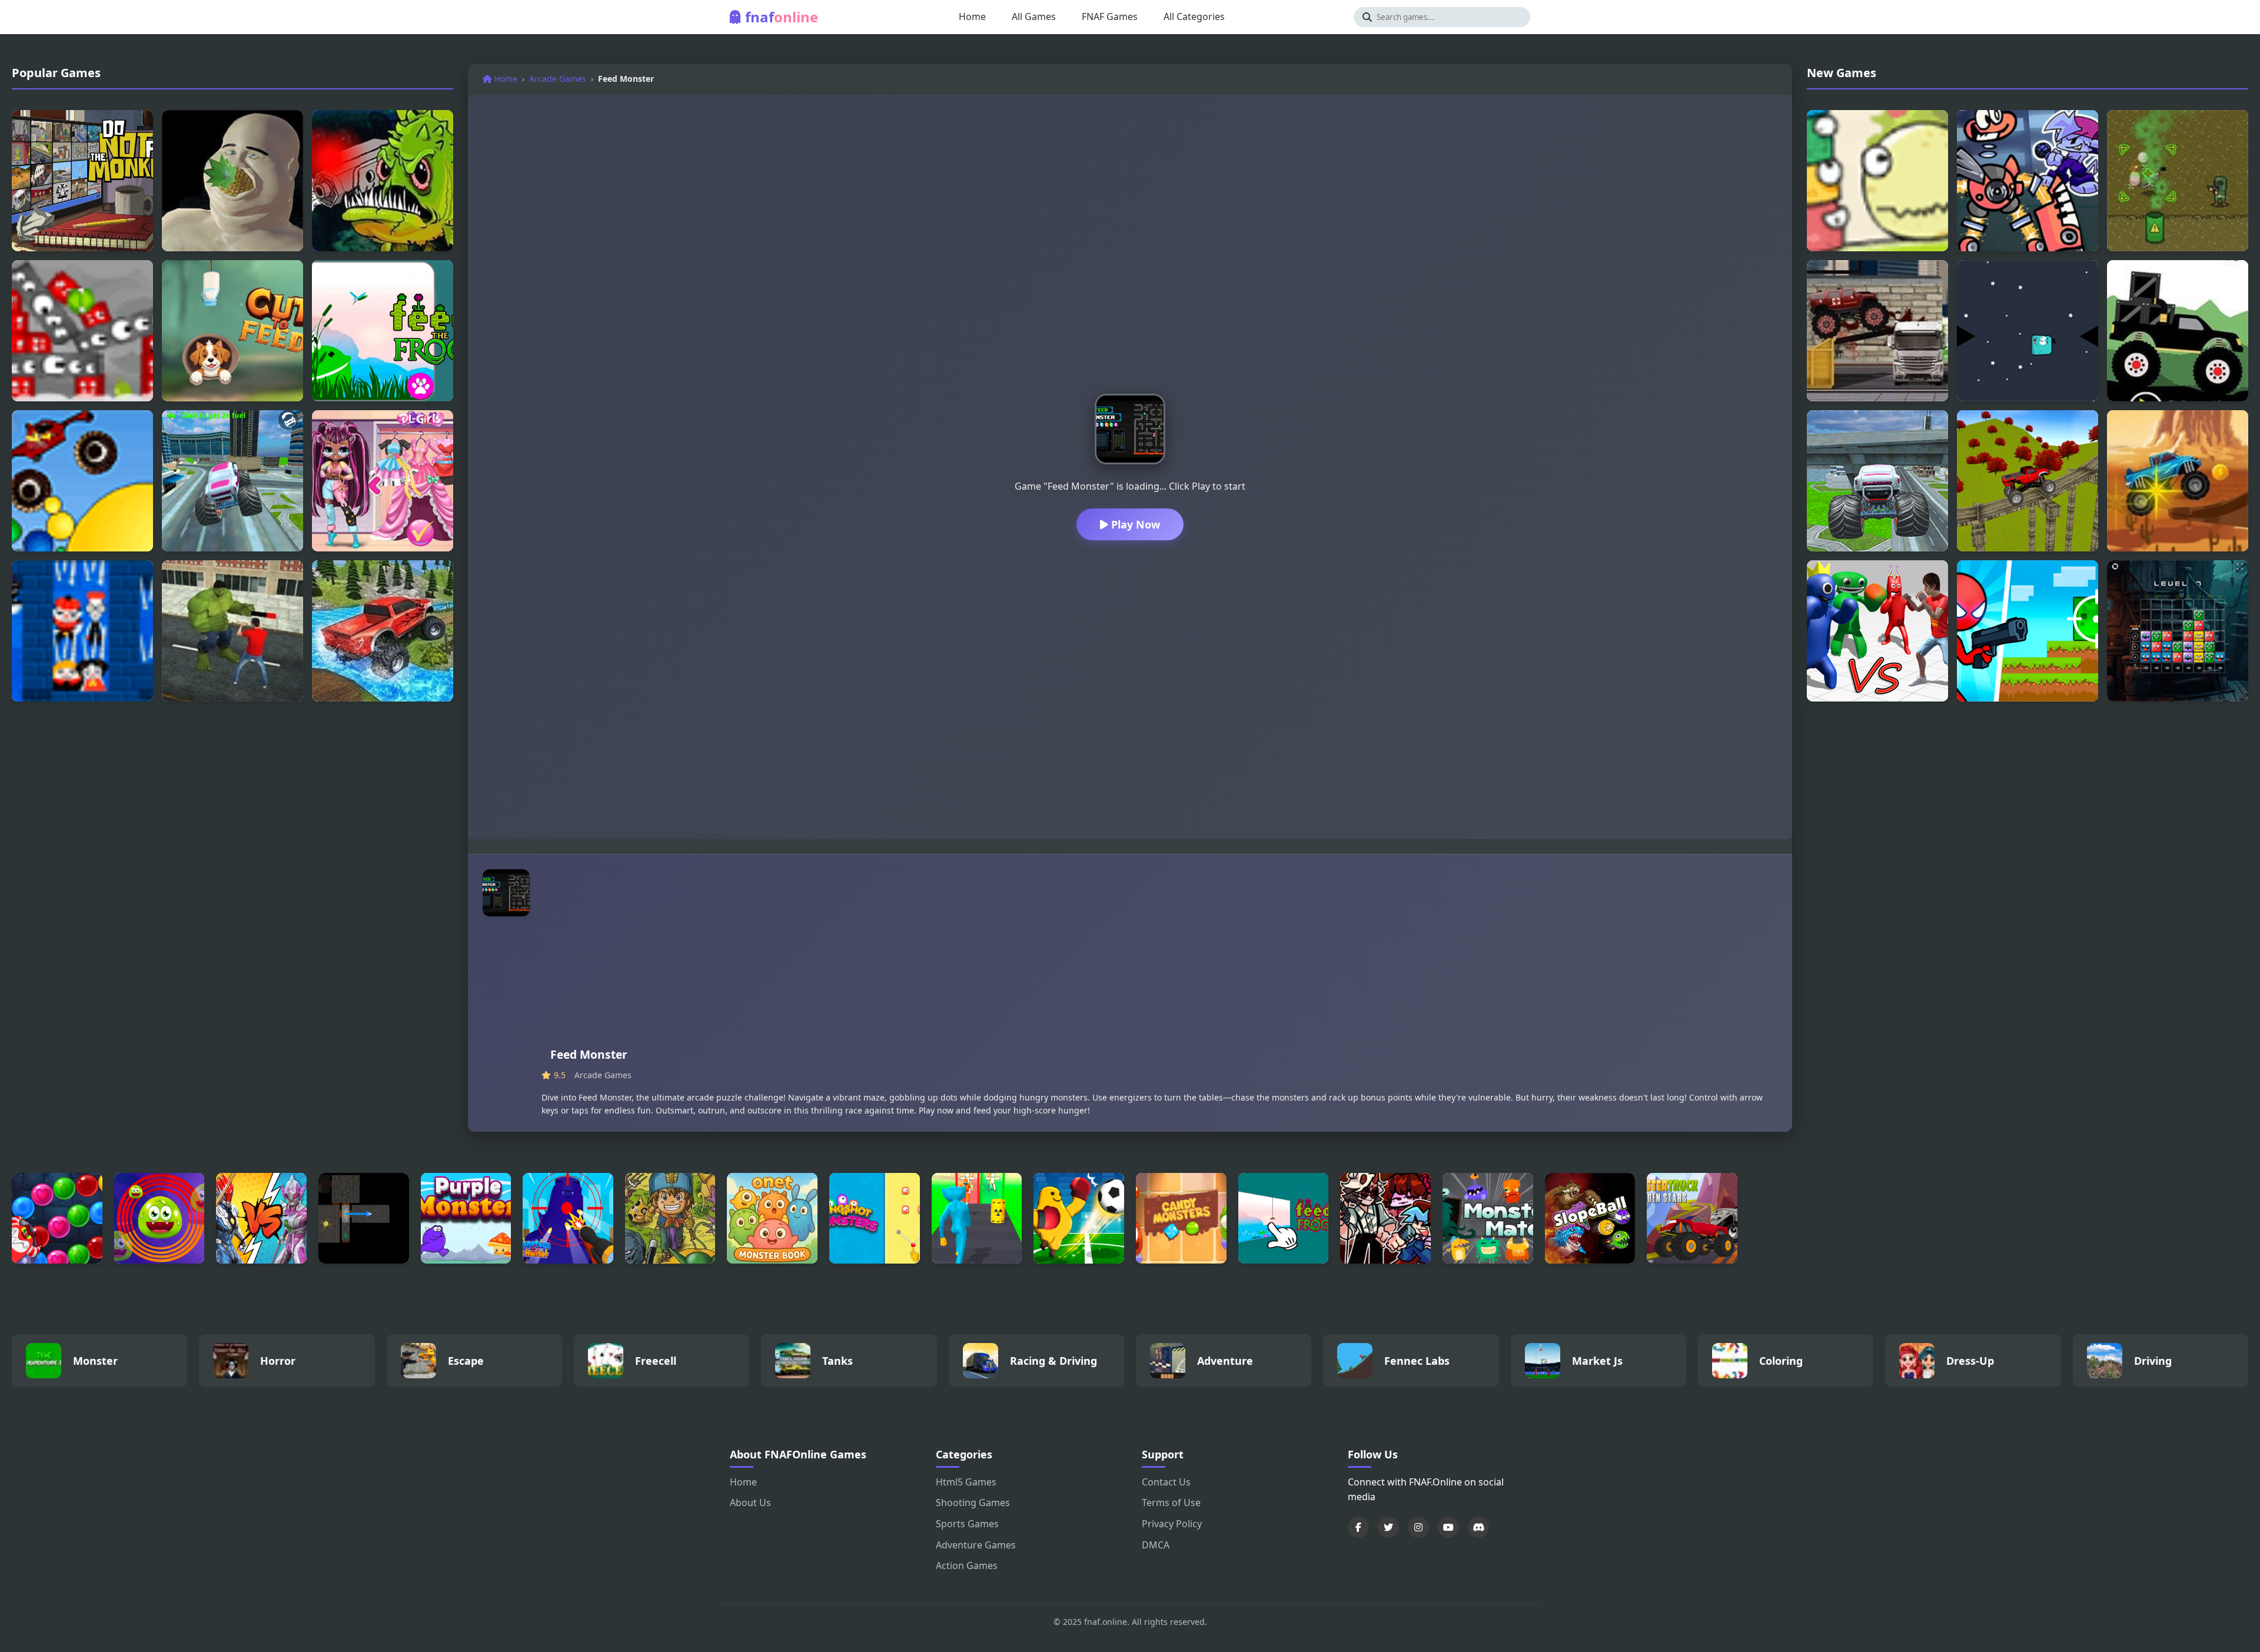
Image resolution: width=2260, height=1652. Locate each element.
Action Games (967, 1565)
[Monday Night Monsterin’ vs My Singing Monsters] (2028, 181)
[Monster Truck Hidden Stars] (1692, 1218)
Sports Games (967, 1524)
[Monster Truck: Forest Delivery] (2178, 331)
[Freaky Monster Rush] (977, 1218)
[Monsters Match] (1488, 1218)
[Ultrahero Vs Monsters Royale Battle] (261, 1218)
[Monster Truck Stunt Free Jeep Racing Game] (232, 481)
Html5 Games (966, 1482)
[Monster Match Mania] (2178, 631)
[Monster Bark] (82, 631)
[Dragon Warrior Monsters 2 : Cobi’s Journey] (670, 1218)
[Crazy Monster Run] (2028, 331)
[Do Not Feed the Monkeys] (82, 181)
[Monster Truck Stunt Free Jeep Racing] (1877, 481)
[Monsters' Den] (364, 1218)
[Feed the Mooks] (82, 331)
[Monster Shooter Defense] (57, 1218)
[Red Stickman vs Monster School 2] (2028, 631)
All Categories (1194, 16)
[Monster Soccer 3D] (1079, 1218)
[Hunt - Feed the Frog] (383, 331)
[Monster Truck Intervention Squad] (1877, 331)
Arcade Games (558, 79)
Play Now (1134, 524)
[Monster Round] (159, 1218)
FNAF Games (1110, 16)
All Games (1034, 16)
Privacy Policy (1172, 1524)
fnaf (782, 17)
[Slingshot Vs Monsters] (875, 1218)
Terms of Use (1171, 1503)
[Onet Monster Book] (772, 1218)
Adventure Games (976, 1545)
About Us (750, 1503)
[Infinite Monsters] (2178, 181)
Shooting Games (973, 1503)
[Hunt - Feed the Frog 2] (1284, 1218)
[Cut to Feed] (232, 331)
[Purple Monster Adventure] (466, 1218)
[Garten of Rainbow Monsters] (1877, 631)
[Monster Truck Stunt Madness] (2028, 481)
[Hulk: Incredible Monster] (232, 631)
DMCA (1156, 1545)
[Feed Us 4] (383, 181)
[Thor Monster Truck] (82, 481)
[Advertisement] (1159, 958)
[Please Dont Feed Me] (232, 181)
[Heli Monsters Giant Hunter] (568, 1218)
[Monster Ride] (2178, 481)
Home (972, 16)
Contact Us (1166, 1482)
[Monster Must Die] (1877, 181)
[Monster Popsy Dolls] (383, 481)
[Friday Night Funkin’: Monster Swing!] (1385, 1218)
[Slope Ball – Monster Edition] (1590, 1218)
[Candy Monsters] (1181, 1218)
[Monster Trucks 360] (383, 631)
